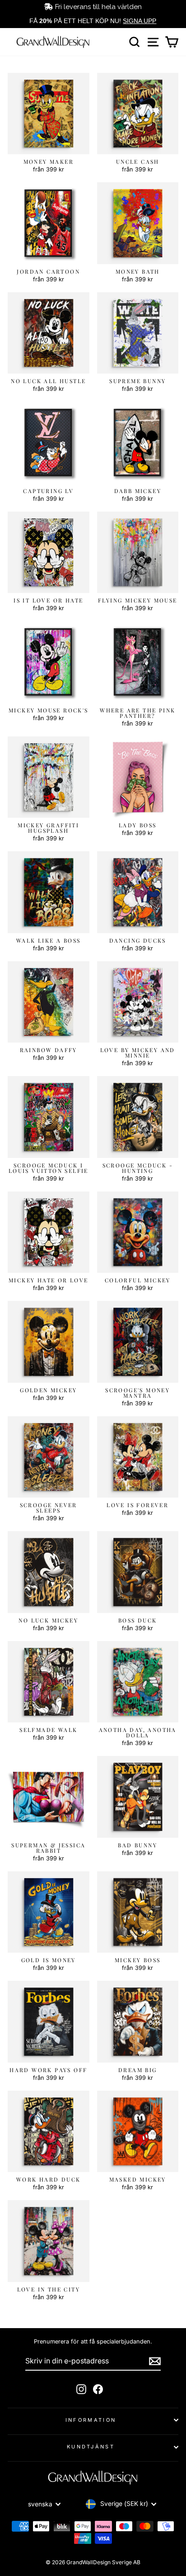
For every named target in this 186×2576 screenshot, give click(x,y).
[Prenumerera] (155, 2361)
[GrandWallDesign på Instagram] (81, 2389)
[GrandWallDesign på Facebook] (98, 2389)
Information (91, 2420)
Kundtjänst (91, 2447)
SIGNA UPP (139, 21)
